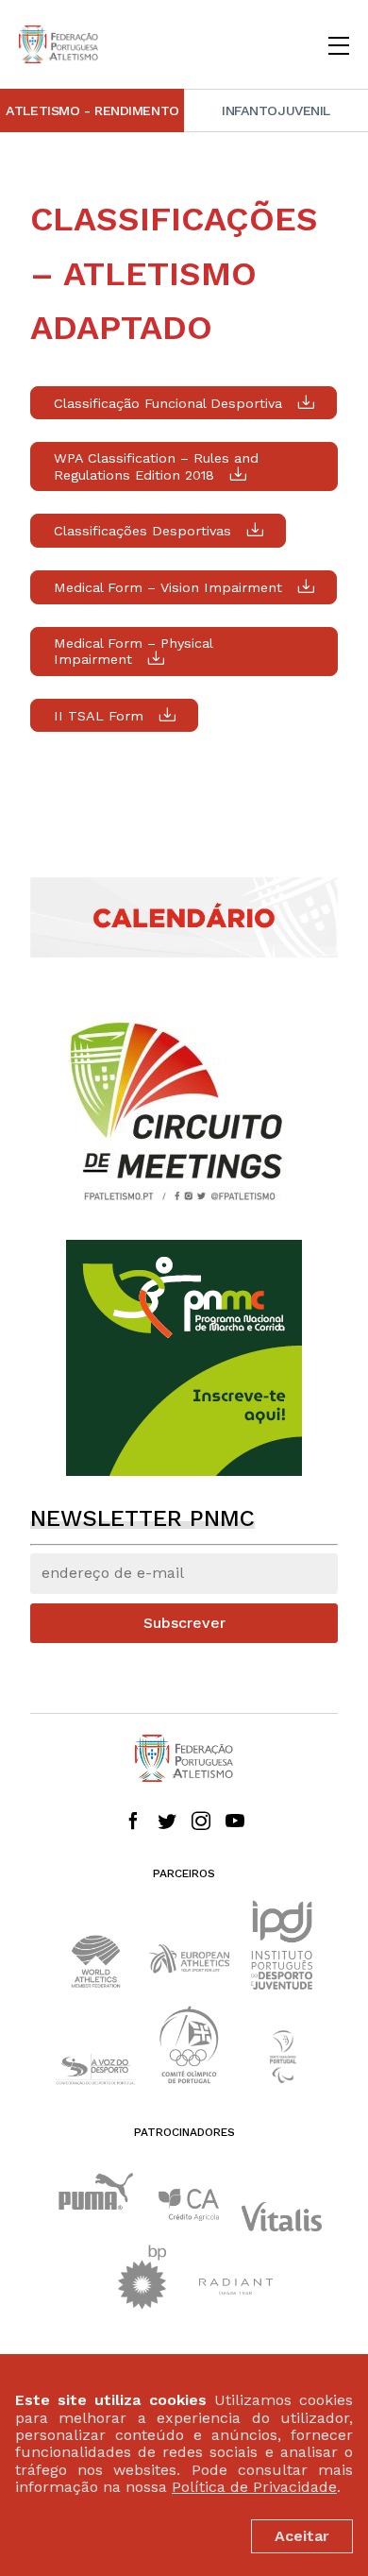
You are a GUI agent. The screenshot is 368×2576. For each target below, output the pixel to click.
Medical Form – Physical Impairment (134, 652)
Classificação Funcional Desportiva (168, 403)
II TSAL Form (99, 716)
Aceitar (302, 2536)
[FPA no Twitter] (167, 1822)
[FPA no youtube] (235, 1822)
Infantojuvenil (276, 110)
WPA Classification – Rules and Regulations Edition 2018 (156, 466)
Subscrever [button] (184, 1623)
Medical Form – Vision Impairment (168, 587)
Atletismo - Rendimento (92, 110)
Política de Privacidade (254, 2487)
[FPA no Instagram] (201, 1822)
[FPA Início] (59, 44)
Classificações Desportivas (142, 531)
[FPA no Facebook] (133, 1822)
